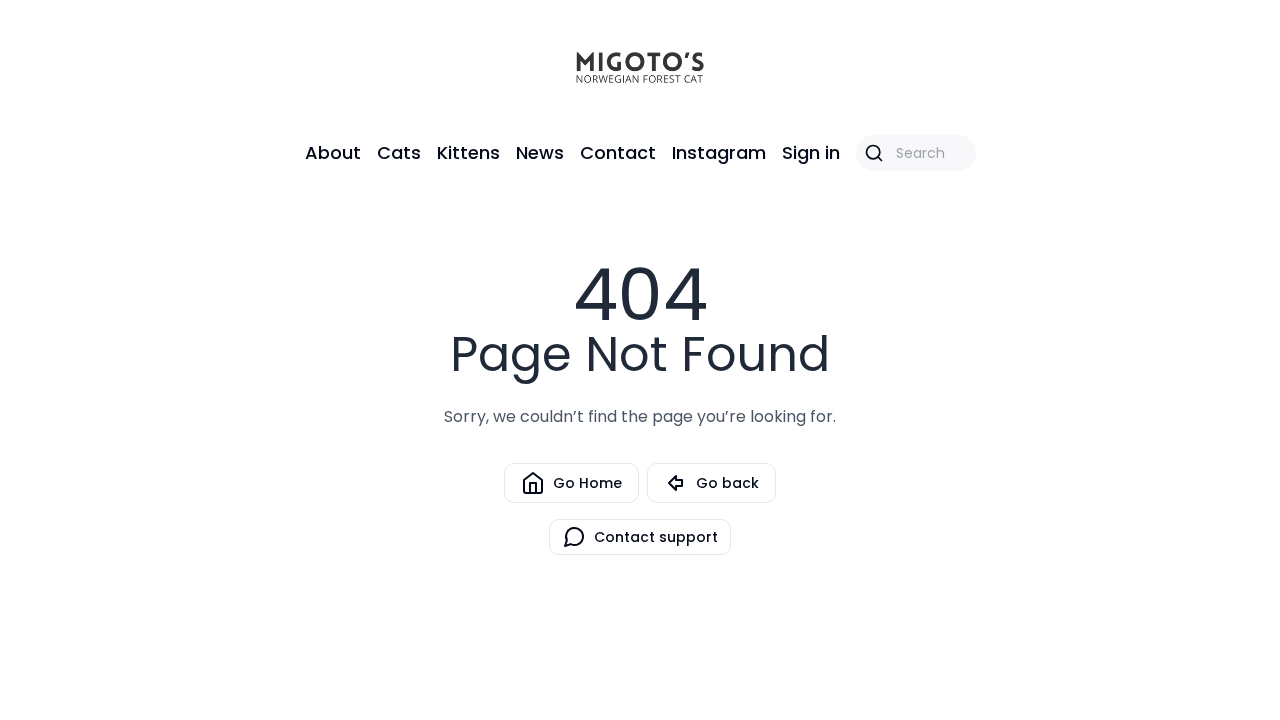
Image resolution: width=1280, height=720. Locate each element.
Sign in (811, 152)
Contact (618, 152)
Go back (727, 483)
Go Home (587, 483)
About (333, 152)
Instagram (719, 152)
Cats (399, 152)
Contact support (656, 537)
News (540, 152)
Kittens (468, 152)
